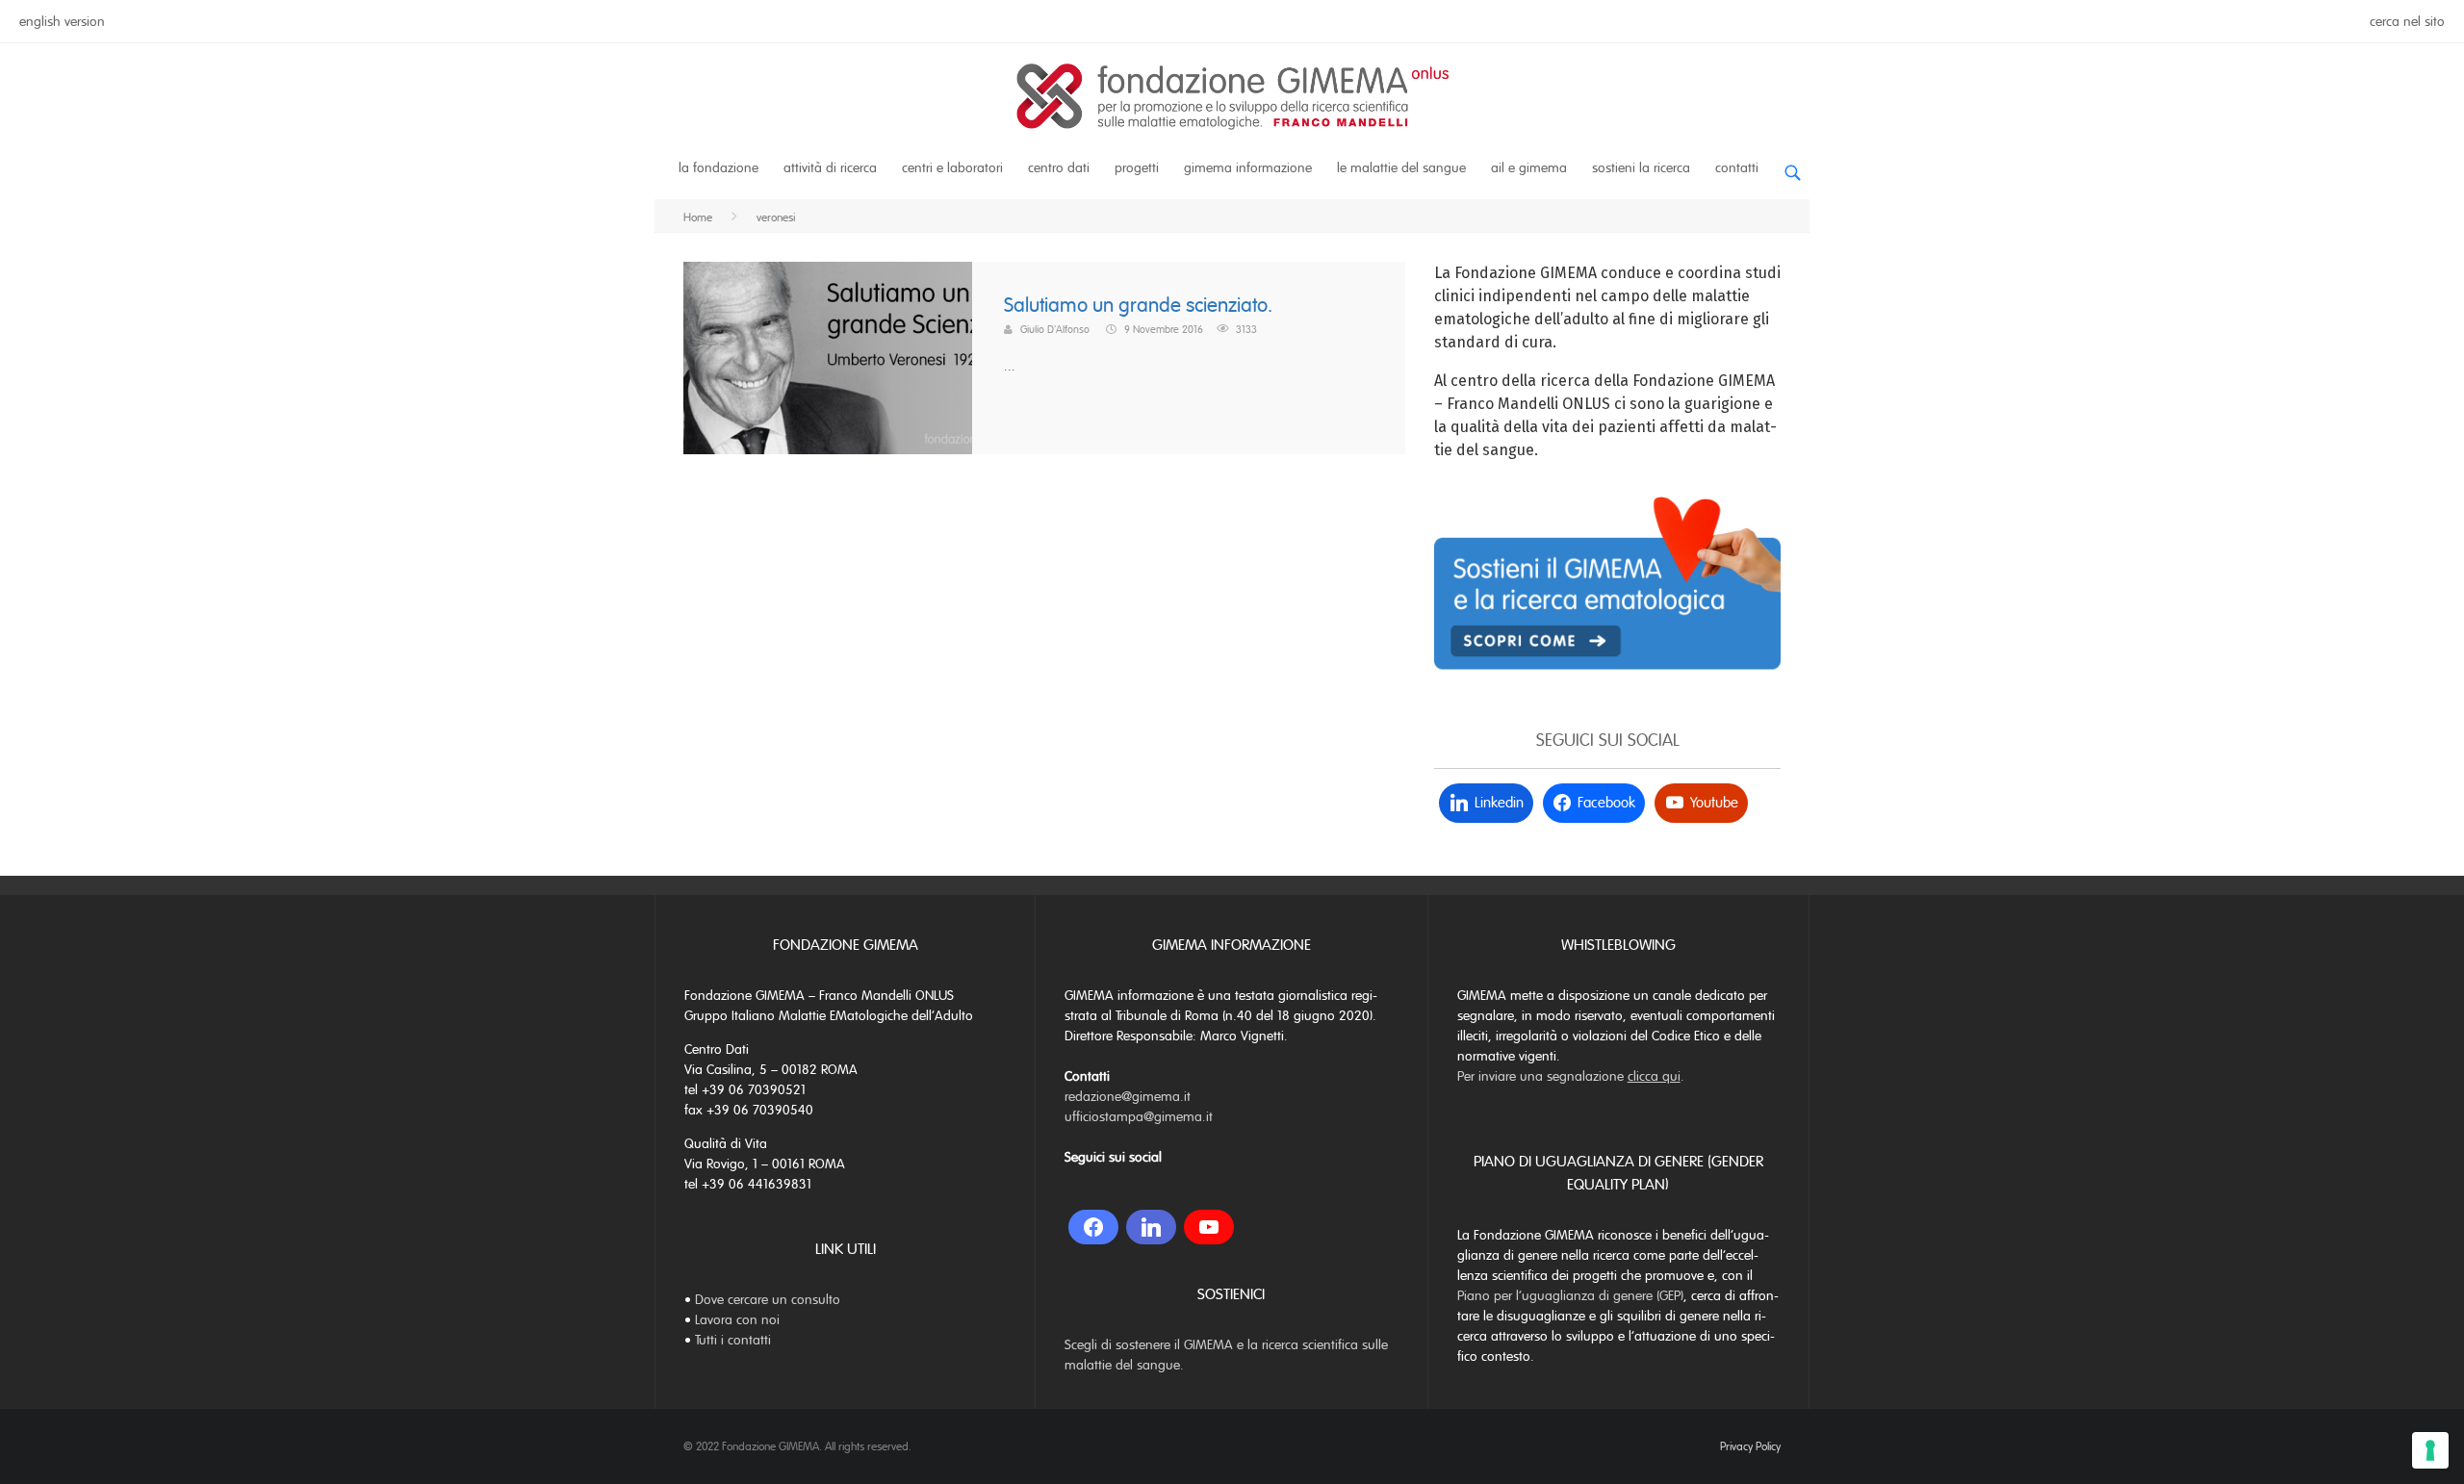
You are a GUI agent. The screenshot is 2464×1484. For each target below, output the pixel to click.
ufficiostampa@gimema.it (1139, 1117)
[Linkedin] (1151, 1227)
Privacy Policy (1750, 1446)
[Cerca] (1792, 165)
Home (698, 217)
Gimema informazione (1248, 168)
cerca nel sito (2407, 22)
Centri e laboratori (952, 168)
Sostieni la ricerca (1641, 168)
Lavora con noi (737, 1320)
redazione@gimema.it (1128, 1097)
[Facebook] (1093, 1227)
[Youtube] (1209, 1227)
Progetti (1137, 168)
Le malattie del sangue (1401, 168)
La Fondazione (719, 168)
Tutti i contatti (733, 1340)
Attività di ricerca (830, 168)
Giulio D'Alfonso (1055, 329)
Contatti (1737, 168)
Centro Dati (1059, 168)
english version (62, 22)
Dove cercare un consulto (768, 1300)
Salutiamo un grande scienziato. (1138, 306)
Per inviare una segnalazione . (1571, 1076)
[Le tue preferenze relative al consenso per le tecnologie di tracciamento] (2430, 1450)
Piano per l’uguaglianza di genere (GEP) (1570, 1296)
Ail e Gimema (1529, 168)
